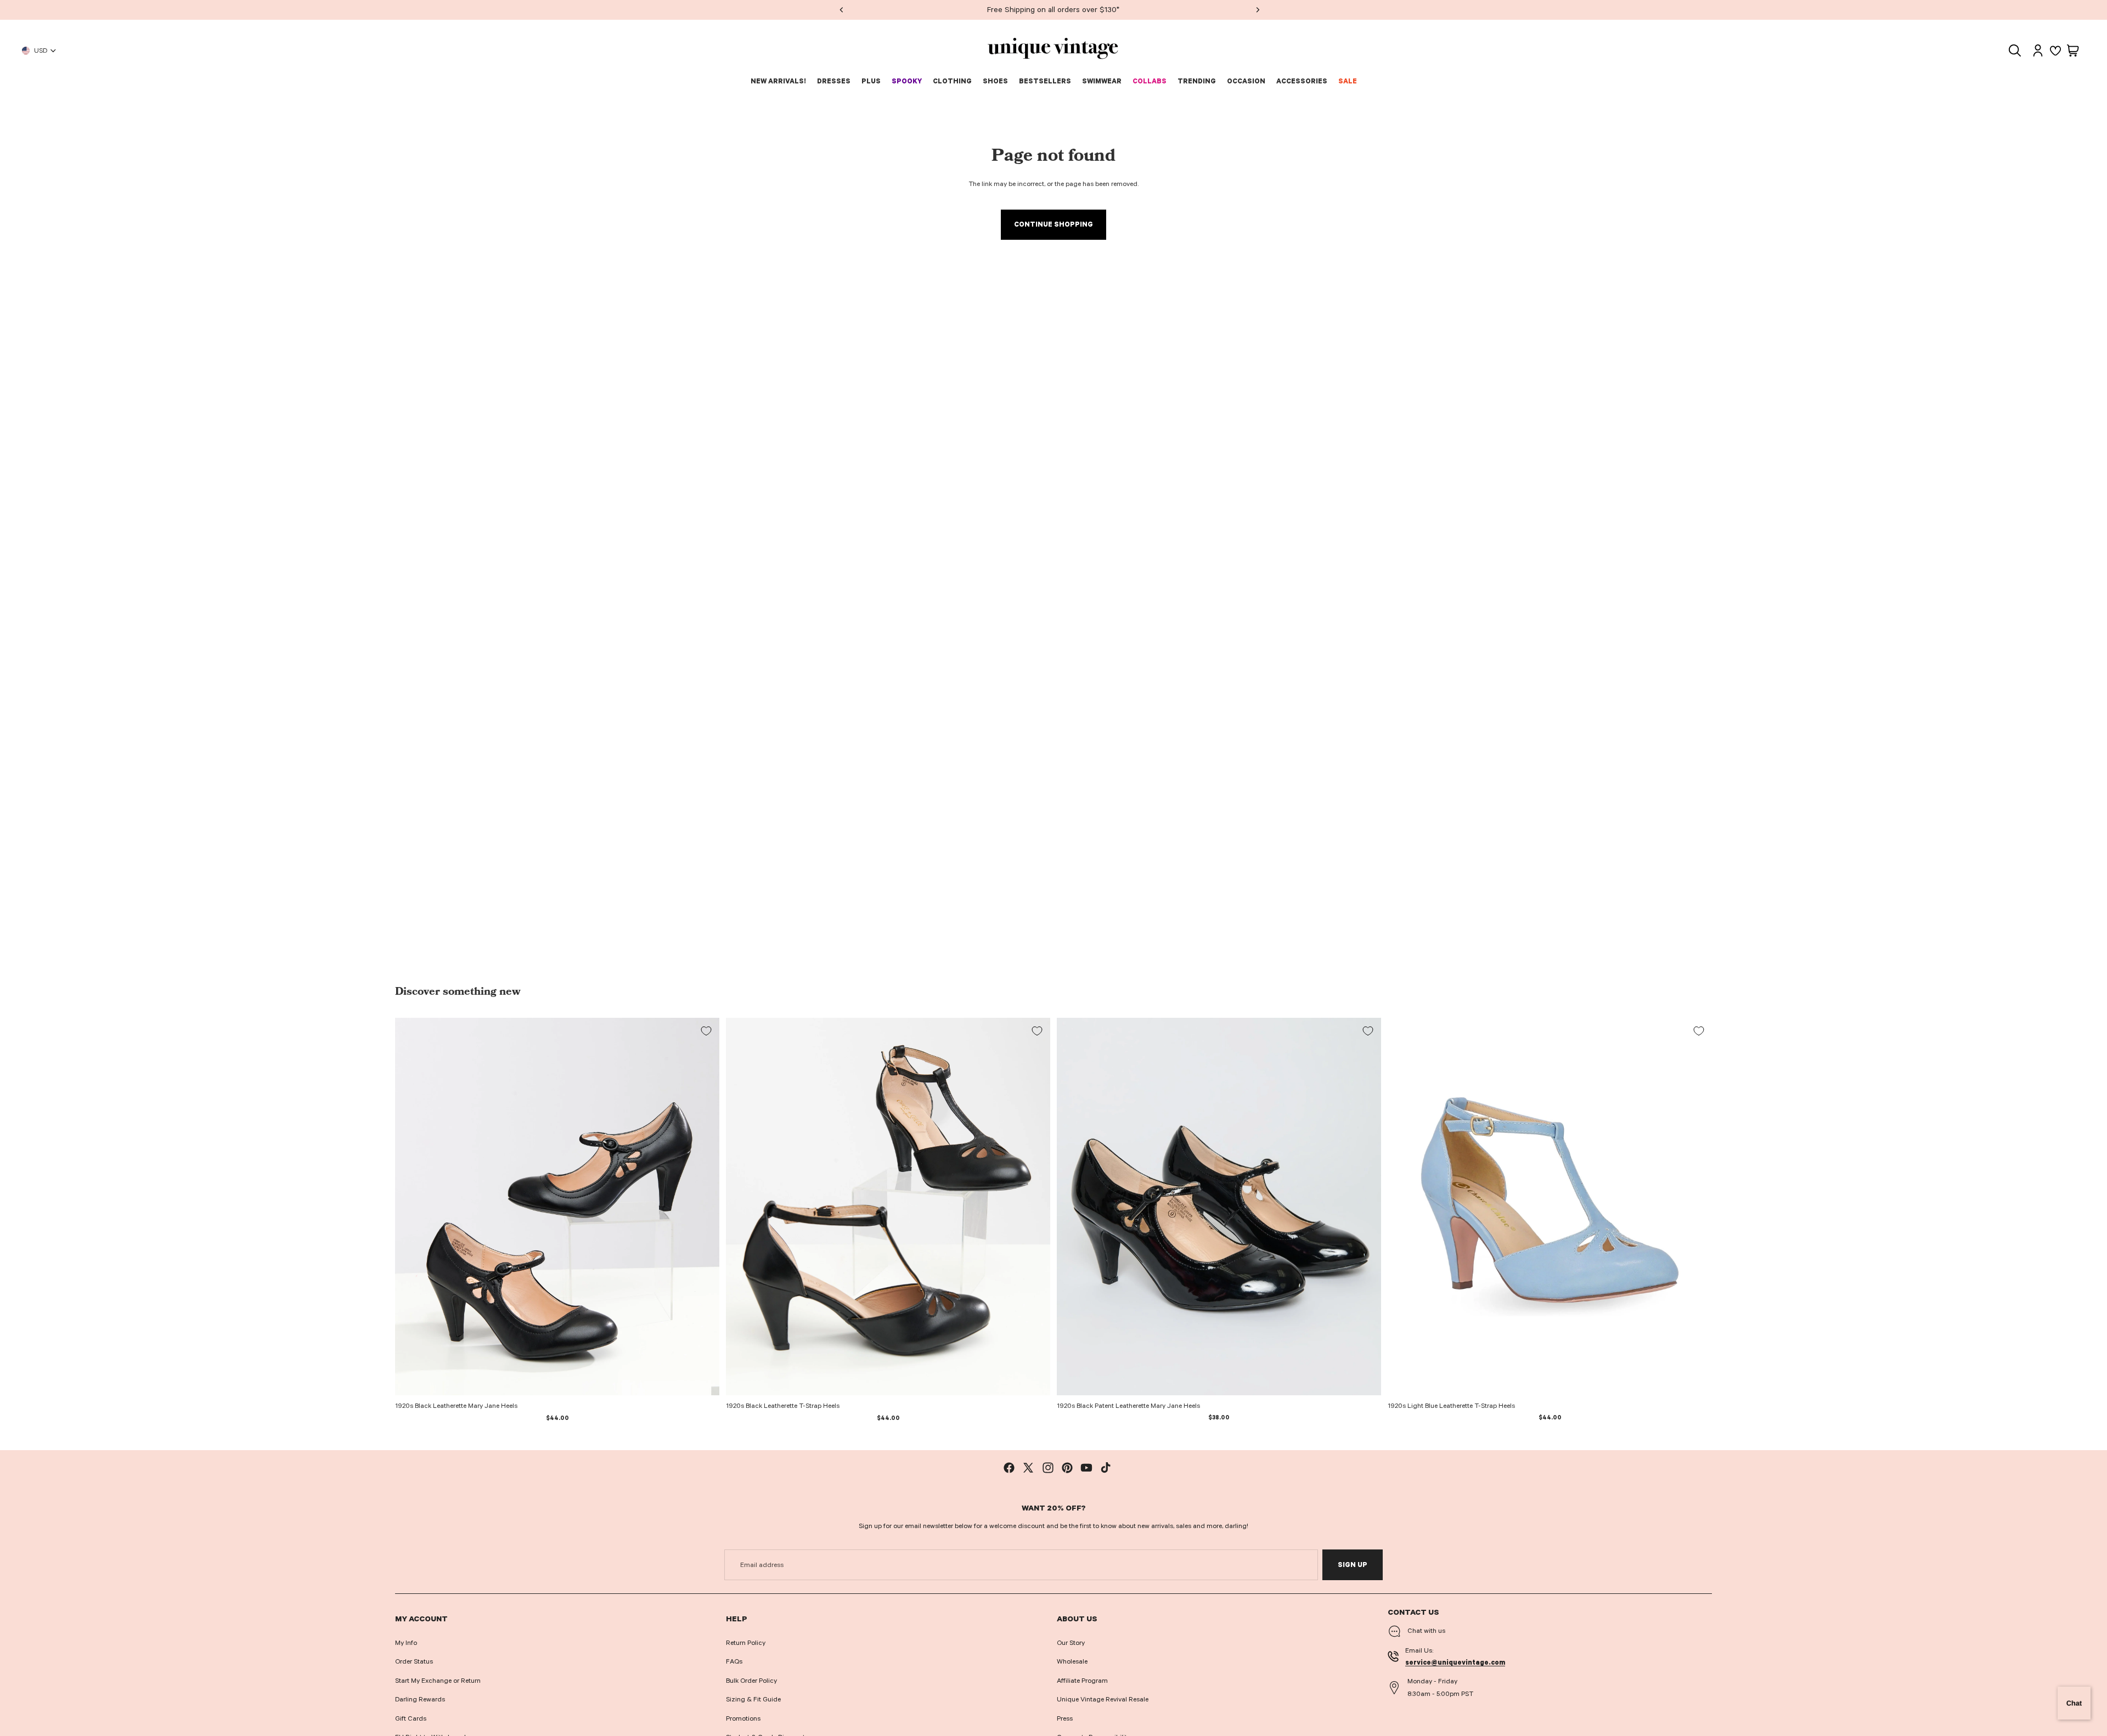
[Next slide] (703, 1207)
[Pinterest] (1067, 1468)
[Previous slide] (412, 1207)
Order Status (414, 1661)
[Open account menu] (2038, 50)
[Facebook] (1009, 1468)
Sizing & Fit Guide (753, 1699)
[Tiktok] (1106, 1468)
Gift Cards (411, 1718)
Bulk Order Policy (751, 1681)
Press (1065, 1718)
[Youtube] (1086, 1468)
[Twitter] (1028, 1468)
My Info (406, 1643)
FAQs (734, 1661)
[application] (2074, 1703)
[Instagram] (1048, 1468)
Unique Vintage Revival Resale (1103, 1699)
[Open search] (2015, 50)
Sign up (1353, 1565)
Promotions (743, 1718)
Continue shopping (1053, 224)
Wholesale (1072, 1661)
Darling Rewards (420, 1699)
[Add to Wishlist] (706, 1031)
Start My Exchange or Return (438, 1681)
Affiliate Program (1082, 1681)
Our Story (1071, 1643)
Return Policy (746, 1643)
